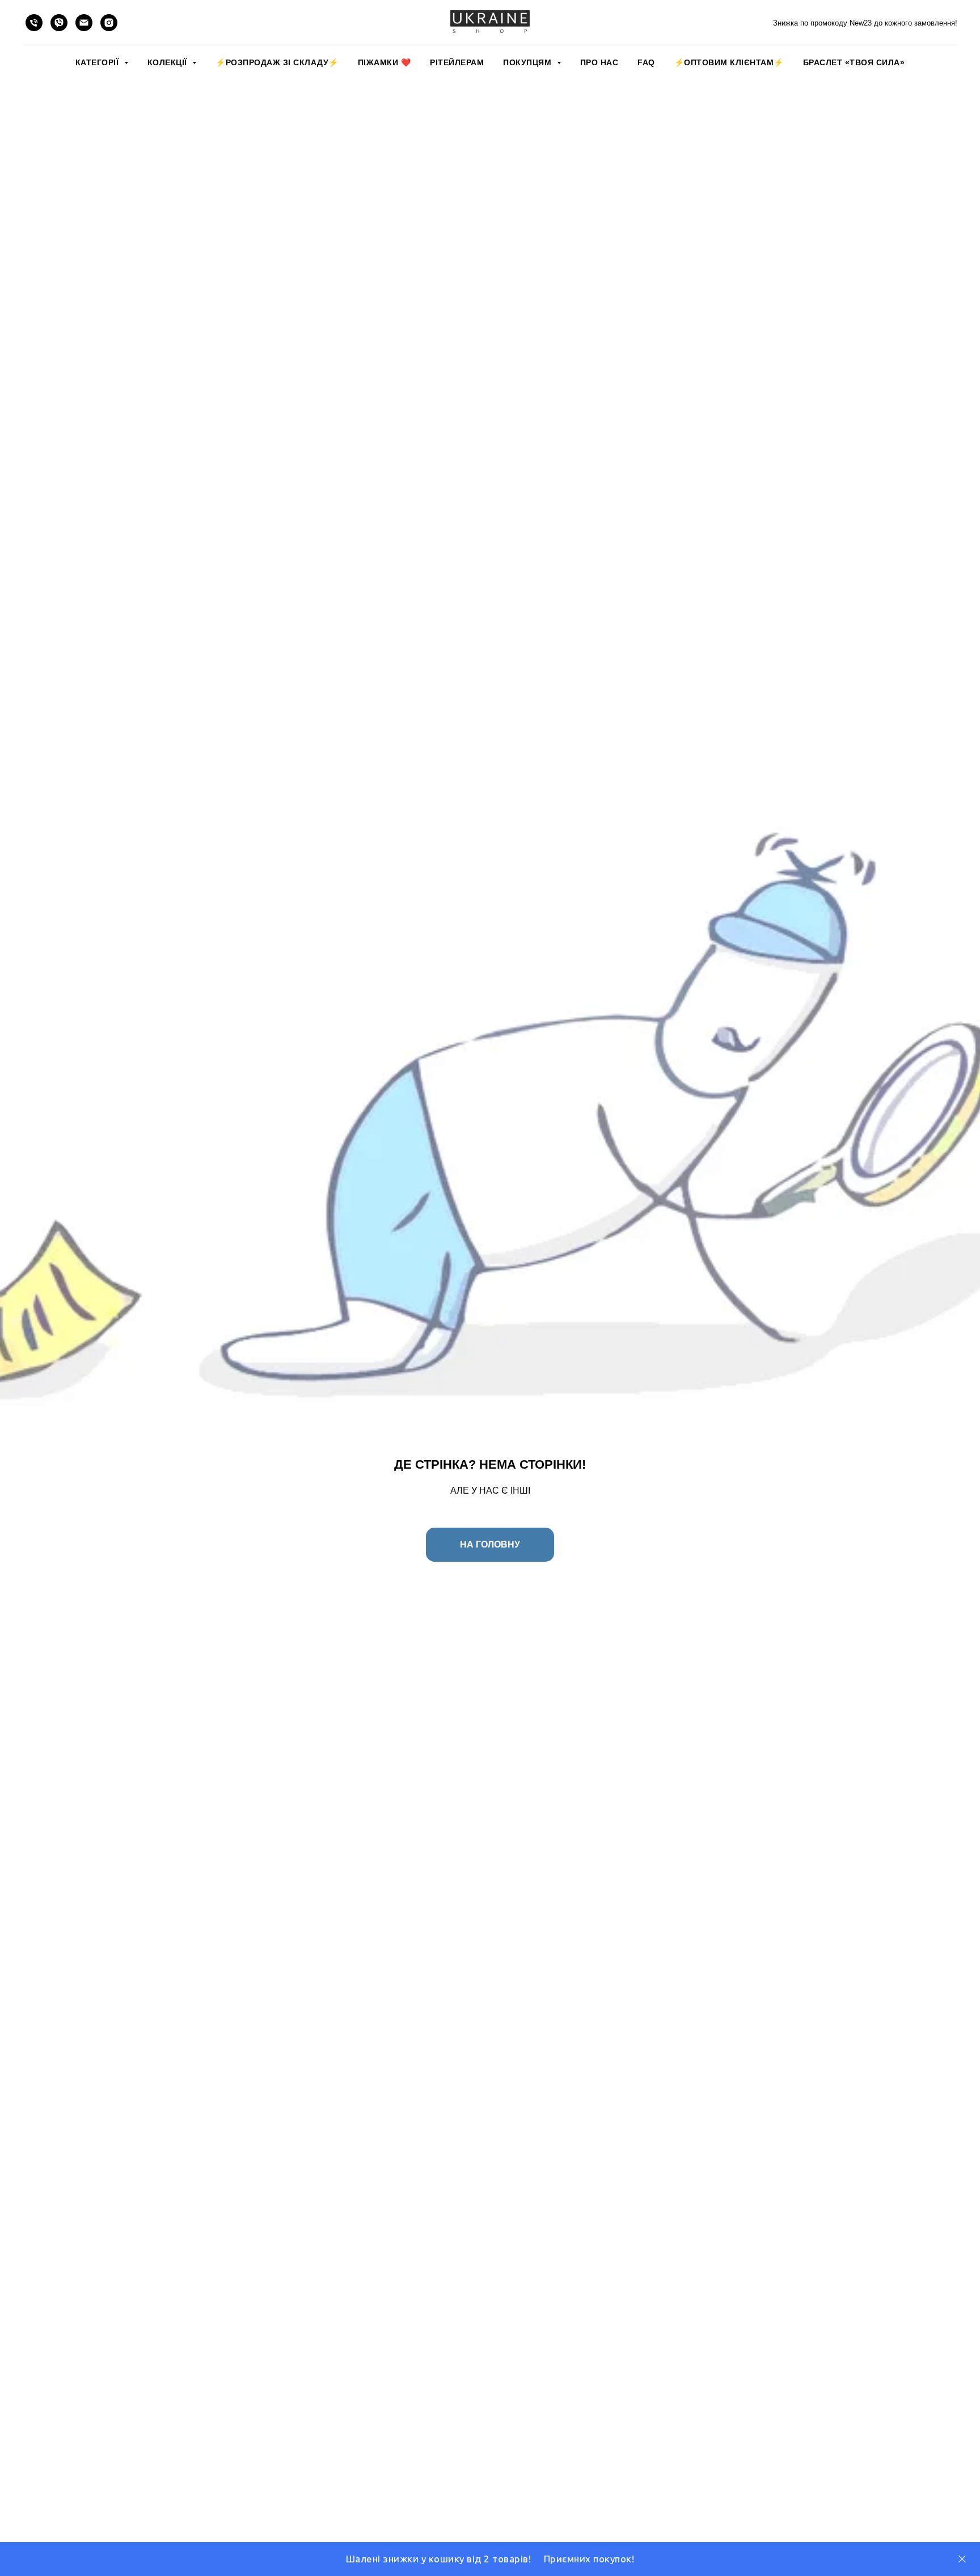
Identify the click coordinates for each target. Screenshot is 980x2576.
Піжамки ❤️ (385, 62)
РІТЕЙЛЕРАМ (457, 62)
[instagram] (109, 23)
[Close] (962, 2559)
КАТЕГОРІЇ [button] (98, 62)
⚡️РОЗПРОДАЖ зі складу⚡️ (277, 62)
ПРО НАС (599, 62)
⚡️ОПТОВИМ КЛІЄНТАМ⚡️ (729, 62)
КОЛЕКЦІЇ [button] (169, 62)
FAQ (646, 62)
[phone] (34, 23)
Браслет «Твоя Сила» (854, 62)
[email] (84, 23)
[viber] (59, 23)
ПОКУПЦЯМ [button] (529, 62)
